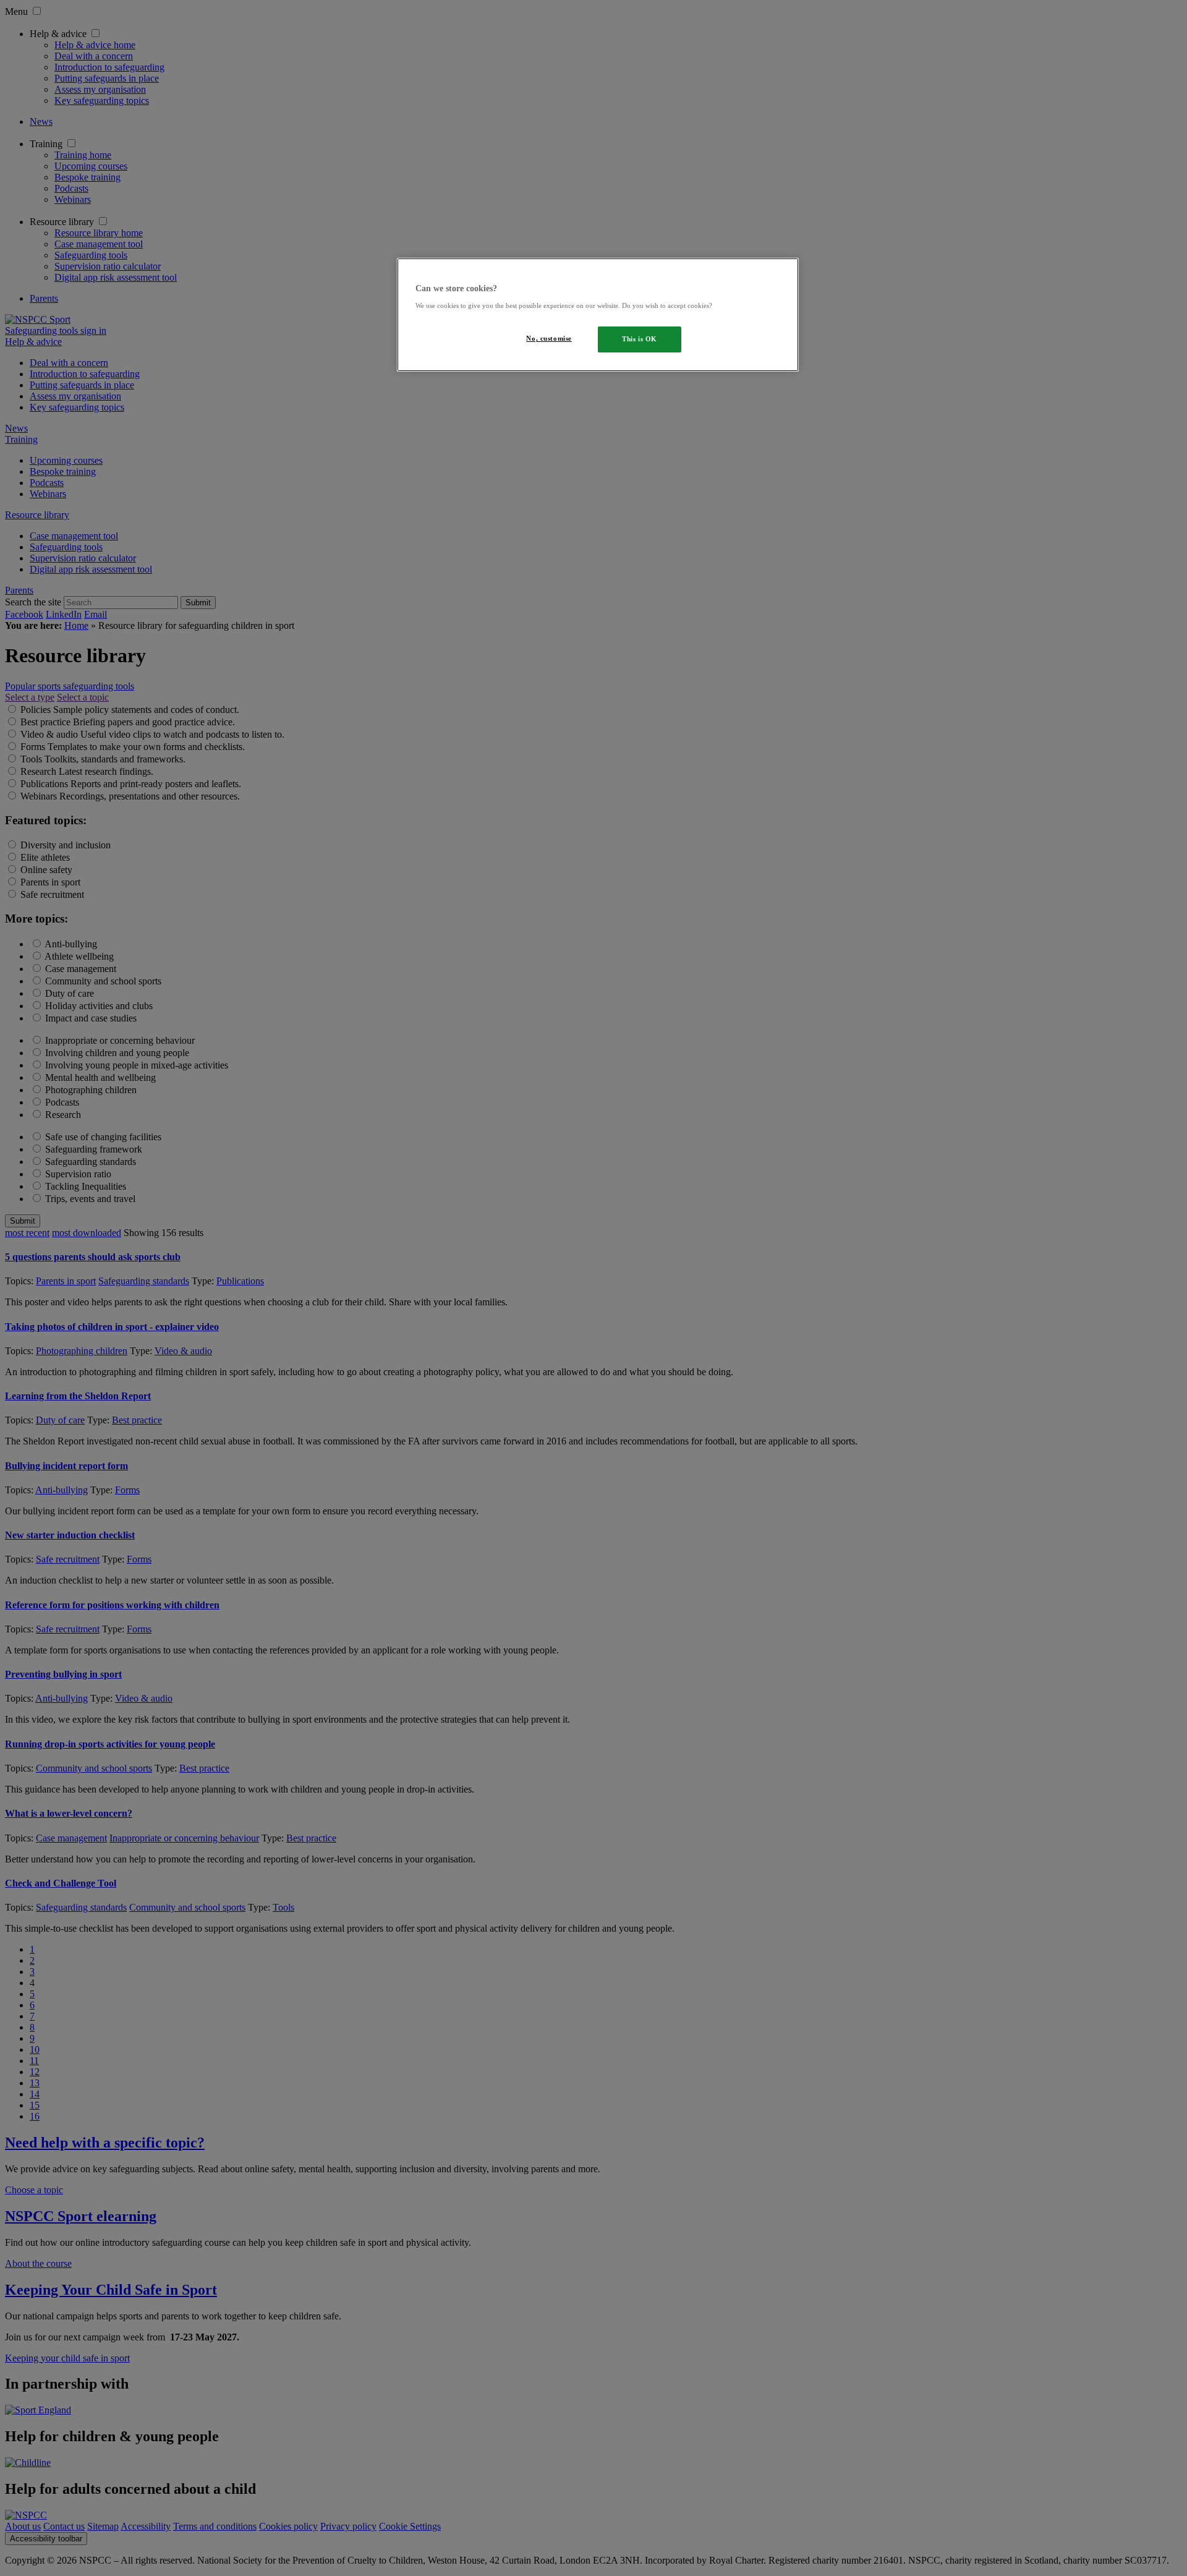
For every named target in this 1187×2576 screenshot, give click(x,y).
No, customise (549, 338)
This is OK (640, 339)
